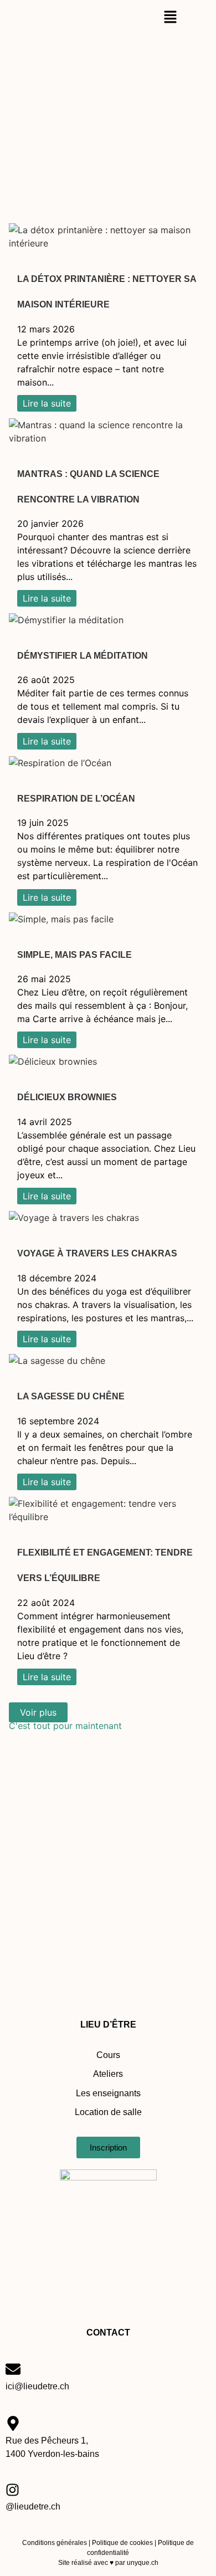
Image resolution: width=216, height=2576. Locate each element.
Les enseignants (108, 2093)
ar (122, 2563)
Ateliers (108, 2074)
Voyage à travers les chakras (97, 1253)
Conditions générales (55, 2543)
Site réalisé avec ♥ (86, 2563)
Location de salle (108, 2112)
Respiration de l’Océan (76, 799)
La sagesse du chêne (71, 1396)
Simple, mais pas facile (74, 955)
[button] (170, 17)
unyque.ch (142, 2563)
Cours (108, 2055)
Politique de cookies (122, 2543)
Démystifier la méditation (83, 656)
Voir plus (38, 1712)
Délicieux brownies (67, 1097)
